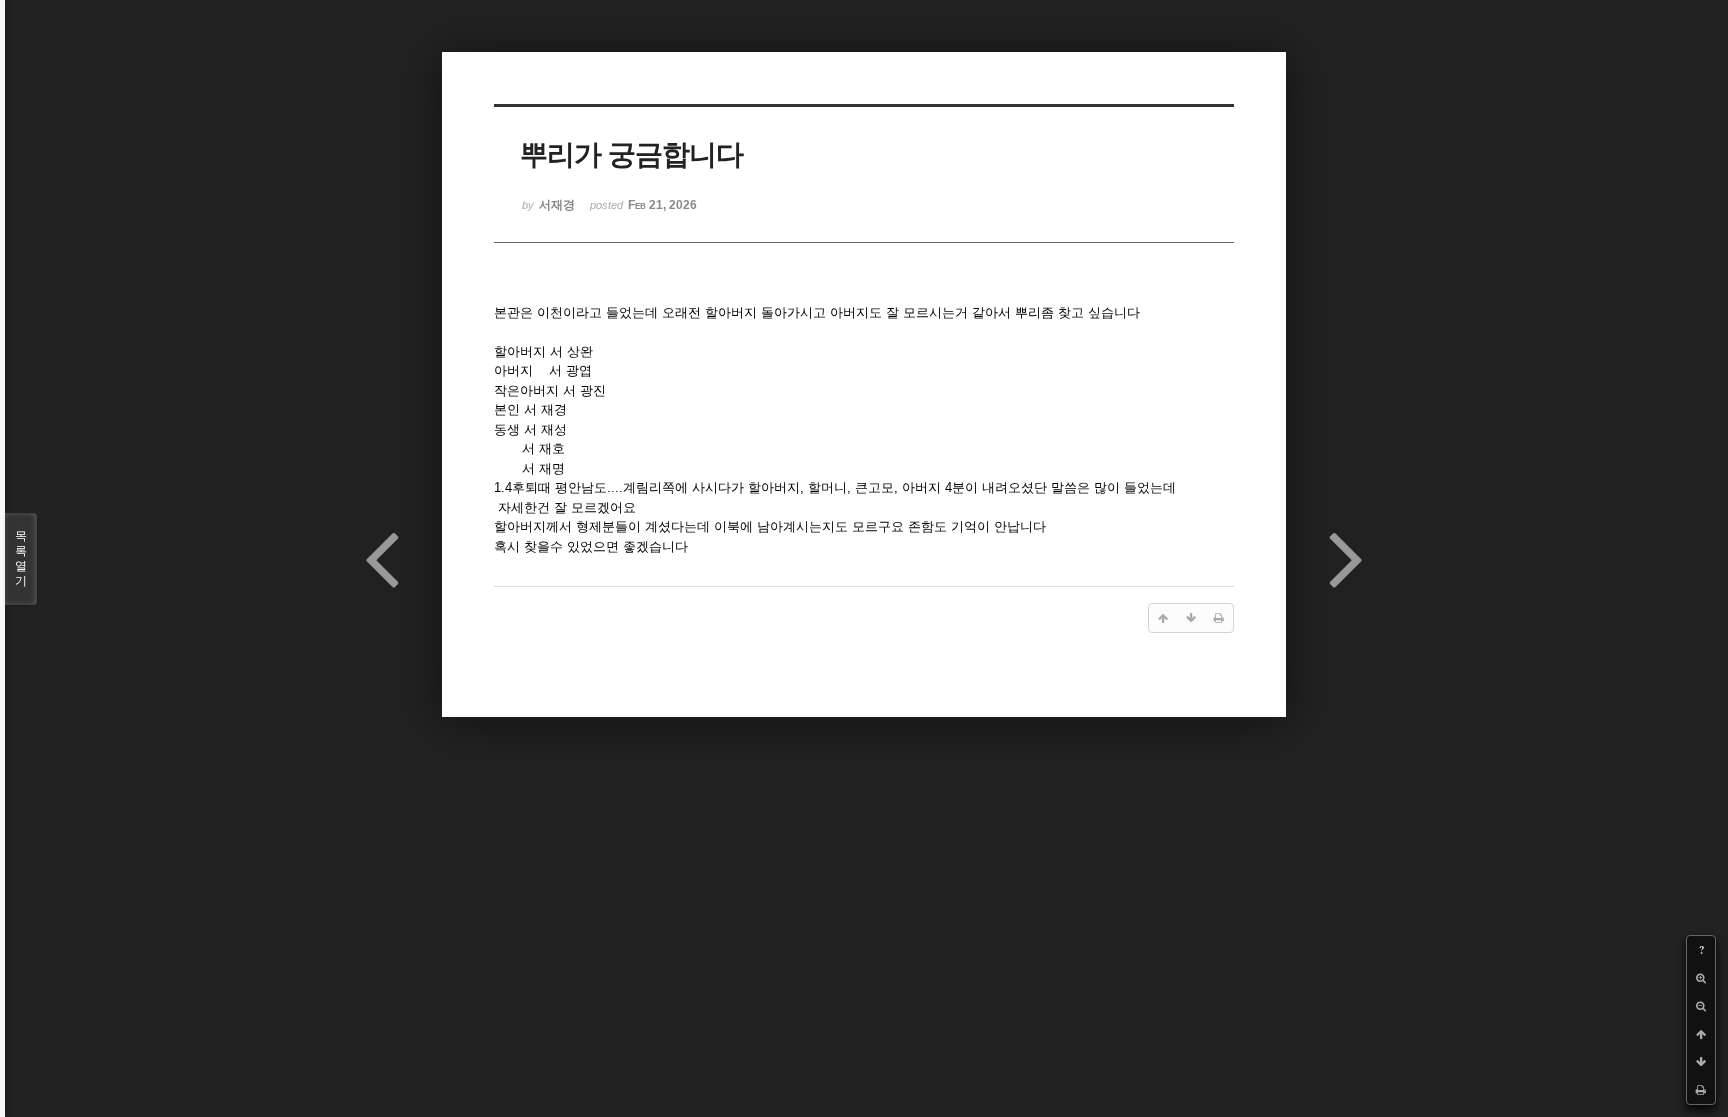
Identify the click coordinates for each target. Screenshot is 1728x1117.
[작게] (1701, 1006)
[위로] (1701, 1034)
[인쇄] (1701, 1090)
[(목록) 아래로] (1701, 1062)
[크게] (1701, 978)
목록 (21, 558)
